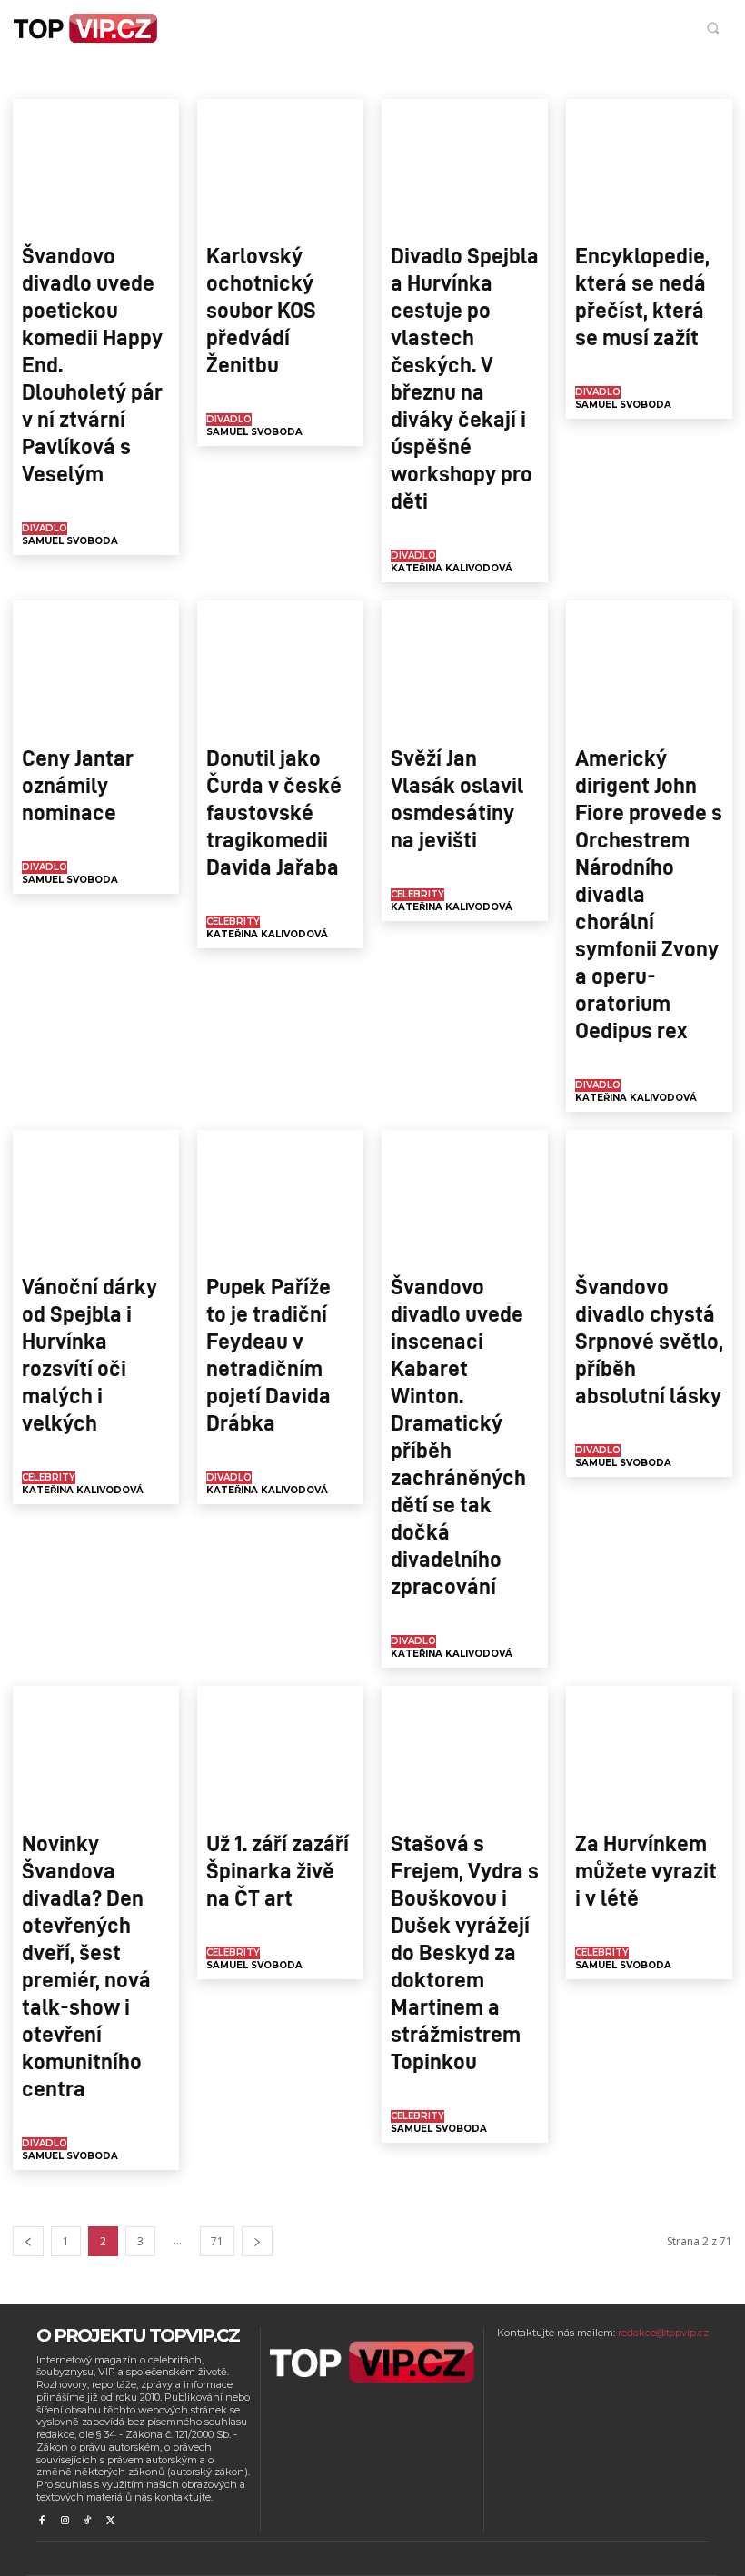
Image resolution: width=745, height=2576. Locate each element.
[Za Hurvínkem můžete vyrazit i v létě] (649, 1752)
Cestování (265, 76)
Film (318, 76)
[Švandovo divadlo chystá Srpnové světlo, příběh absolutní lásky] (649, 1196)
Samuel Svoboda (70, 541)
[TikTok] (88, 2521)
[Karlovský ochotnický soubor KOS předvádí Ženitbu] (280, 165)
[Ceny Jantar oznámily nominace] (96, 667)
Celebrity (200, 76)
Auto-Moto (133, 76)
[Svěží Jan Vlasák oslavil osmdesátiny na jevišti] (465, 667)
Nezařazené (424, 76)
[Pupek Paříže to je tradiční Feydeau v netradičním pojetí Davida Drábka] (280, 1196)
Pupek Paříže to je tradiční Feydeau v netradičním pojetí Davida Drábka (268, 1353)
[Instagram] (64, 2521)
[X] (110, 2521)
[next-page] (257, 2241)
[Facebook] (41, 2521)
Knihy (362, 76)
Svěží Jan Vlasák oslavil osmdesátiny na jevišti (457, 798)
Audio (74, 76)
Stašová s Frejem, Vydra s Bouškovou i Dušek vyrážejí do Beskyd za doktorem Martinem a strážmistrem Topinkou (465, 1951)
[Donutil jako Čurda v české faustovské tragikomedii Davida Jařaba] (280, 667)
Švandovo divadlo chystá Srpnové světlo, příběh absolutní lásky (649, 1340)
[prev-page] (28, 2241)
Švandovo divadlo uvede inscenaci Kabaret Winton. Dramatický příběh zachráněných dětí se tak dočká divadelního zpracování (458, 1435)
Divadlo (45, 528)
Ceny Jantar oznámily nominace (78, 784)
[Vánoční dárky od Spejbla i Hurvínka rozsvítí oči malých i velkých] (96, 1196)
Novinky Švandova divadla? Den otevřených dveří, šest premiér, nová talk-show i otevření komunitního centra (86, 1965)
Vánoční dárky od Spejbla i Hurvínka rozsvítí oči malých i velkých (89, 1353)
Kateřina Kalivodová (452, 568)
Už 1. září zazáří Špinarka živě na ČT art (278, 1869)
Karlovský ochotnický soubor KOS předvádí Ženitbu (261, 309)
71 (217, 2241)
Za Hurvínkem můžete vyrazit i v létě (646, 1869)
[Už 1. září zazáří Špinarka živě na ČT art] (280, 1752)
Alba (30, 76)
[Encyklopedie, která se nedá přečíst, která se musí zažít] (649, 165)
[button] (713, 28)
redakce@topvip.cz (663, 2333)
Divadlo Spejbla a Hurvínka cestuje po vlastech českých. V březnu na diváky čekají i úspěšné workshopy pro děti (465, 377)
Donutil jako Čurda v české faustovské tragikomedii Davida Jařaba (274, 811)
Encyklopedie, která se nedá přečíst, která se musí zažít (642, 295)
